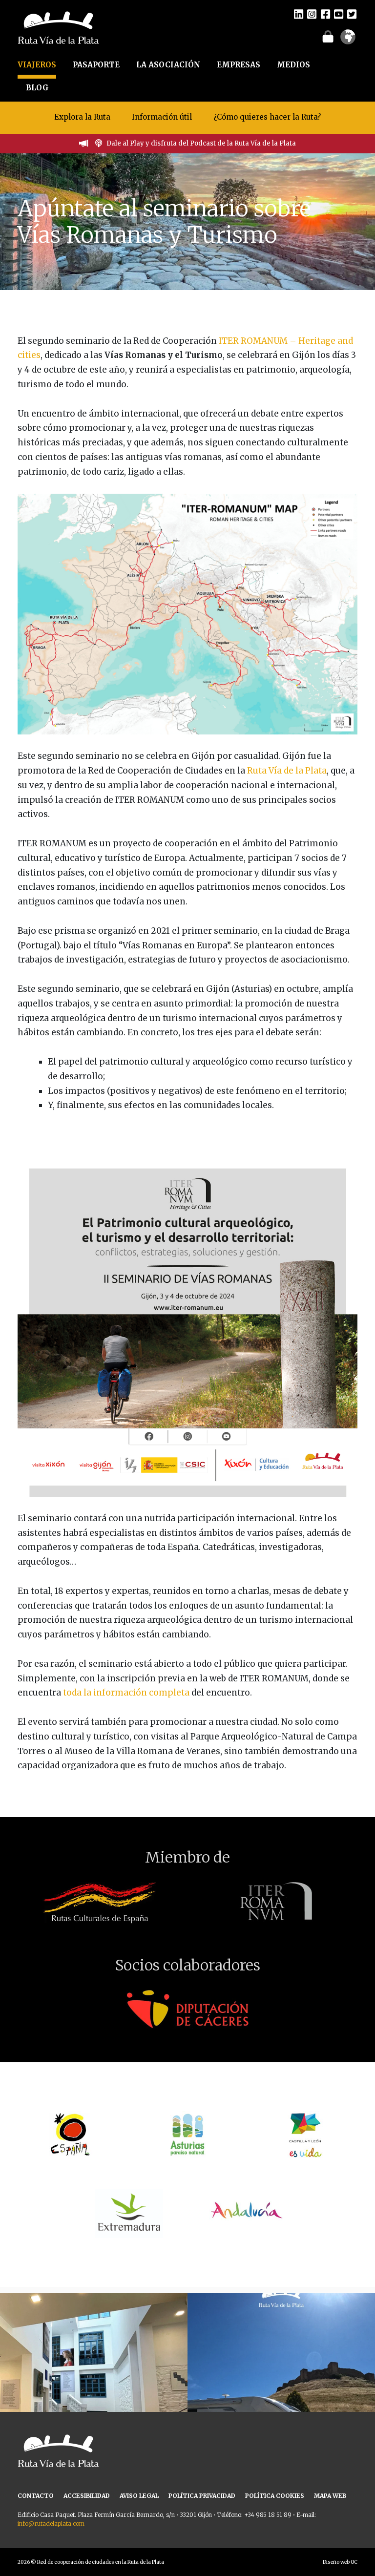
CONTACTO (36, 2496)
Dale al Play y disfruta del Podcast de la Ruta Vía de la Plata (201, 143)
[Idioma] (348, 40)
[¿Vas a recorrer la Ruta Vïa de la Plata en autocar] (281, 2387)
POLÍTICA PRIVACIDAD (202, 2496)
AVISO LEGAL (139, 2496)
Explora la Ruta (82, 117)
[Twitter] (352, 14)
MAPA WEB (330, 2496)
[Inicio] (58, 27)
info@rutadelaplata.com (51, 2524)
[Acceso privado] (328, 36)
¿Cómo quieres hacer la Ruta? (267, 117)
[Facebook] (325, 14)
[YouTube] (339, 14)
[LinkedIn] (299, 14)
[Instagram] (312, 14)
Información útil (162, 117)
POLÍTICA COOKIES (275, 2496)
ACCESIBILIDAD (87, 2496)
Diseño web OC (340, 2562)
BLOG (37, 88)
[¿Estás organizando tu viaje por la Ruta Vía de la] (94, 2387)
